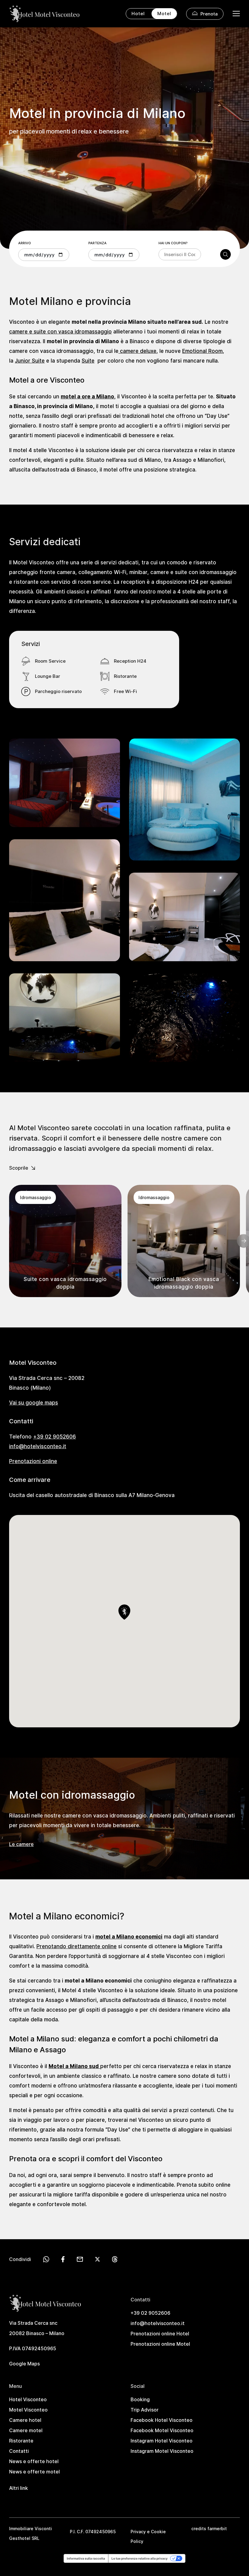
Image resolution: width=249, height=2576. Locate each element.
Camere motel (26, 2430)
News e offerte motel (34, 2472)
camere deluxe (137, 351)
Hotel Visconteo (28, 2399)
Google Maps (24, 2364)
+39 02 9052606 (55, 1436)
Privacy (138, 2532)
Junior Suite (30, 360)
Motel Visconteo (28, 2410)
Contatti (19, 2451)
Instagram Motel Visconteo (162, 2451)
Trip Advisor (145, 2410)
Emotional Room (202, 351)
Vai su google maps (34, 1402)
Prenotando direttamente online (77, 1946)
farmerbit (217, 2529)
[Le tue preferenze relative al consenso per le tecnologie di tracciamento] (127, 2570)
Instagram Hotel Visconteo (162, 2441)
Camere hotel (25, 2420)
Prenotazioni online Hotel (160, 2334)
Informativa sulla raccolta (86, 2558)
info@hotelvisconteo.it (38, 1446)
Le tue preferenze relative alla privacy (140, 2558)
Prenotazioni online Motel (160, 2344)
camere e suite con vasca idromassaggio (60, 331)
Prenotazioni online (33, 1461)
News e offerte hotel (34, 2461)
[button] (124, 1612)
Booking (140, 2399)
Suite (88, 360)
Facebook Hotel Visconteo (162, 2420)
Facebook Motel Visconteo (162, 2430)
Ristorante (21, 2441)
